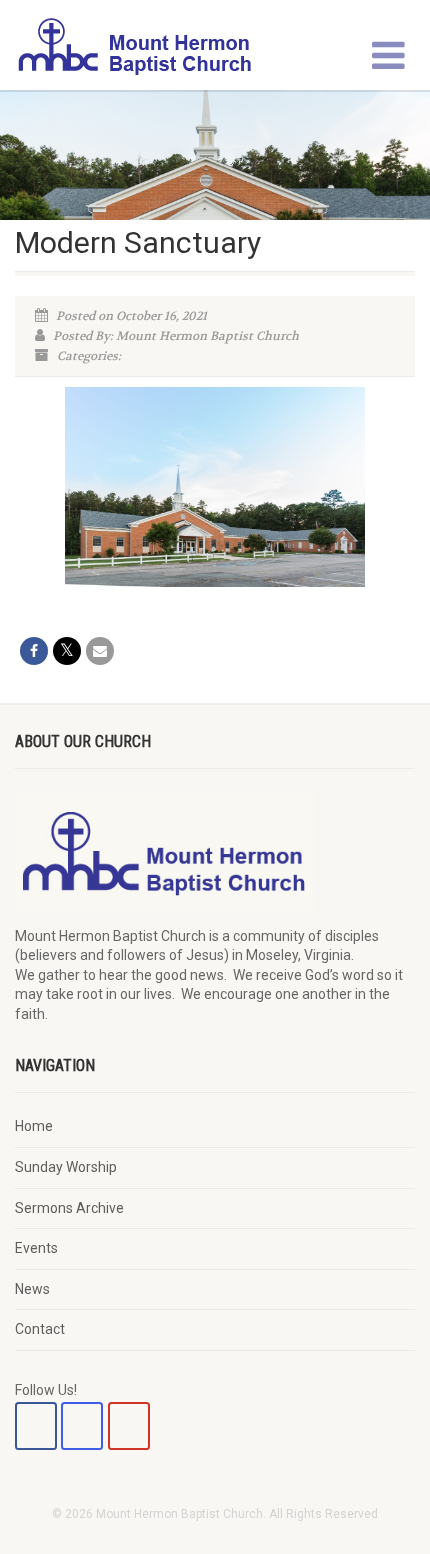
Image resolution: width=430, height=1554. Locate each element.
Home (34, 1126)
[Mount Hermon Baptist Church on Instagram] (82, 1426)
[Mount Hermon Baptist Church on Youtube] (129, 1426)
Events (36, 1248)
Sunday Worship (66, 1167)
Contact (40, 1329)
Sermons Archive (69, 1208)
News (32, 1289)
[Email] (100, 651)
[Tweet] (67, 651)
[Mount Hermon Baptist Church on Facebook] (36, 1426)
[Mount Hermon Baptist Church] (143, 45)
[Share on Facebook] (34, 651)
